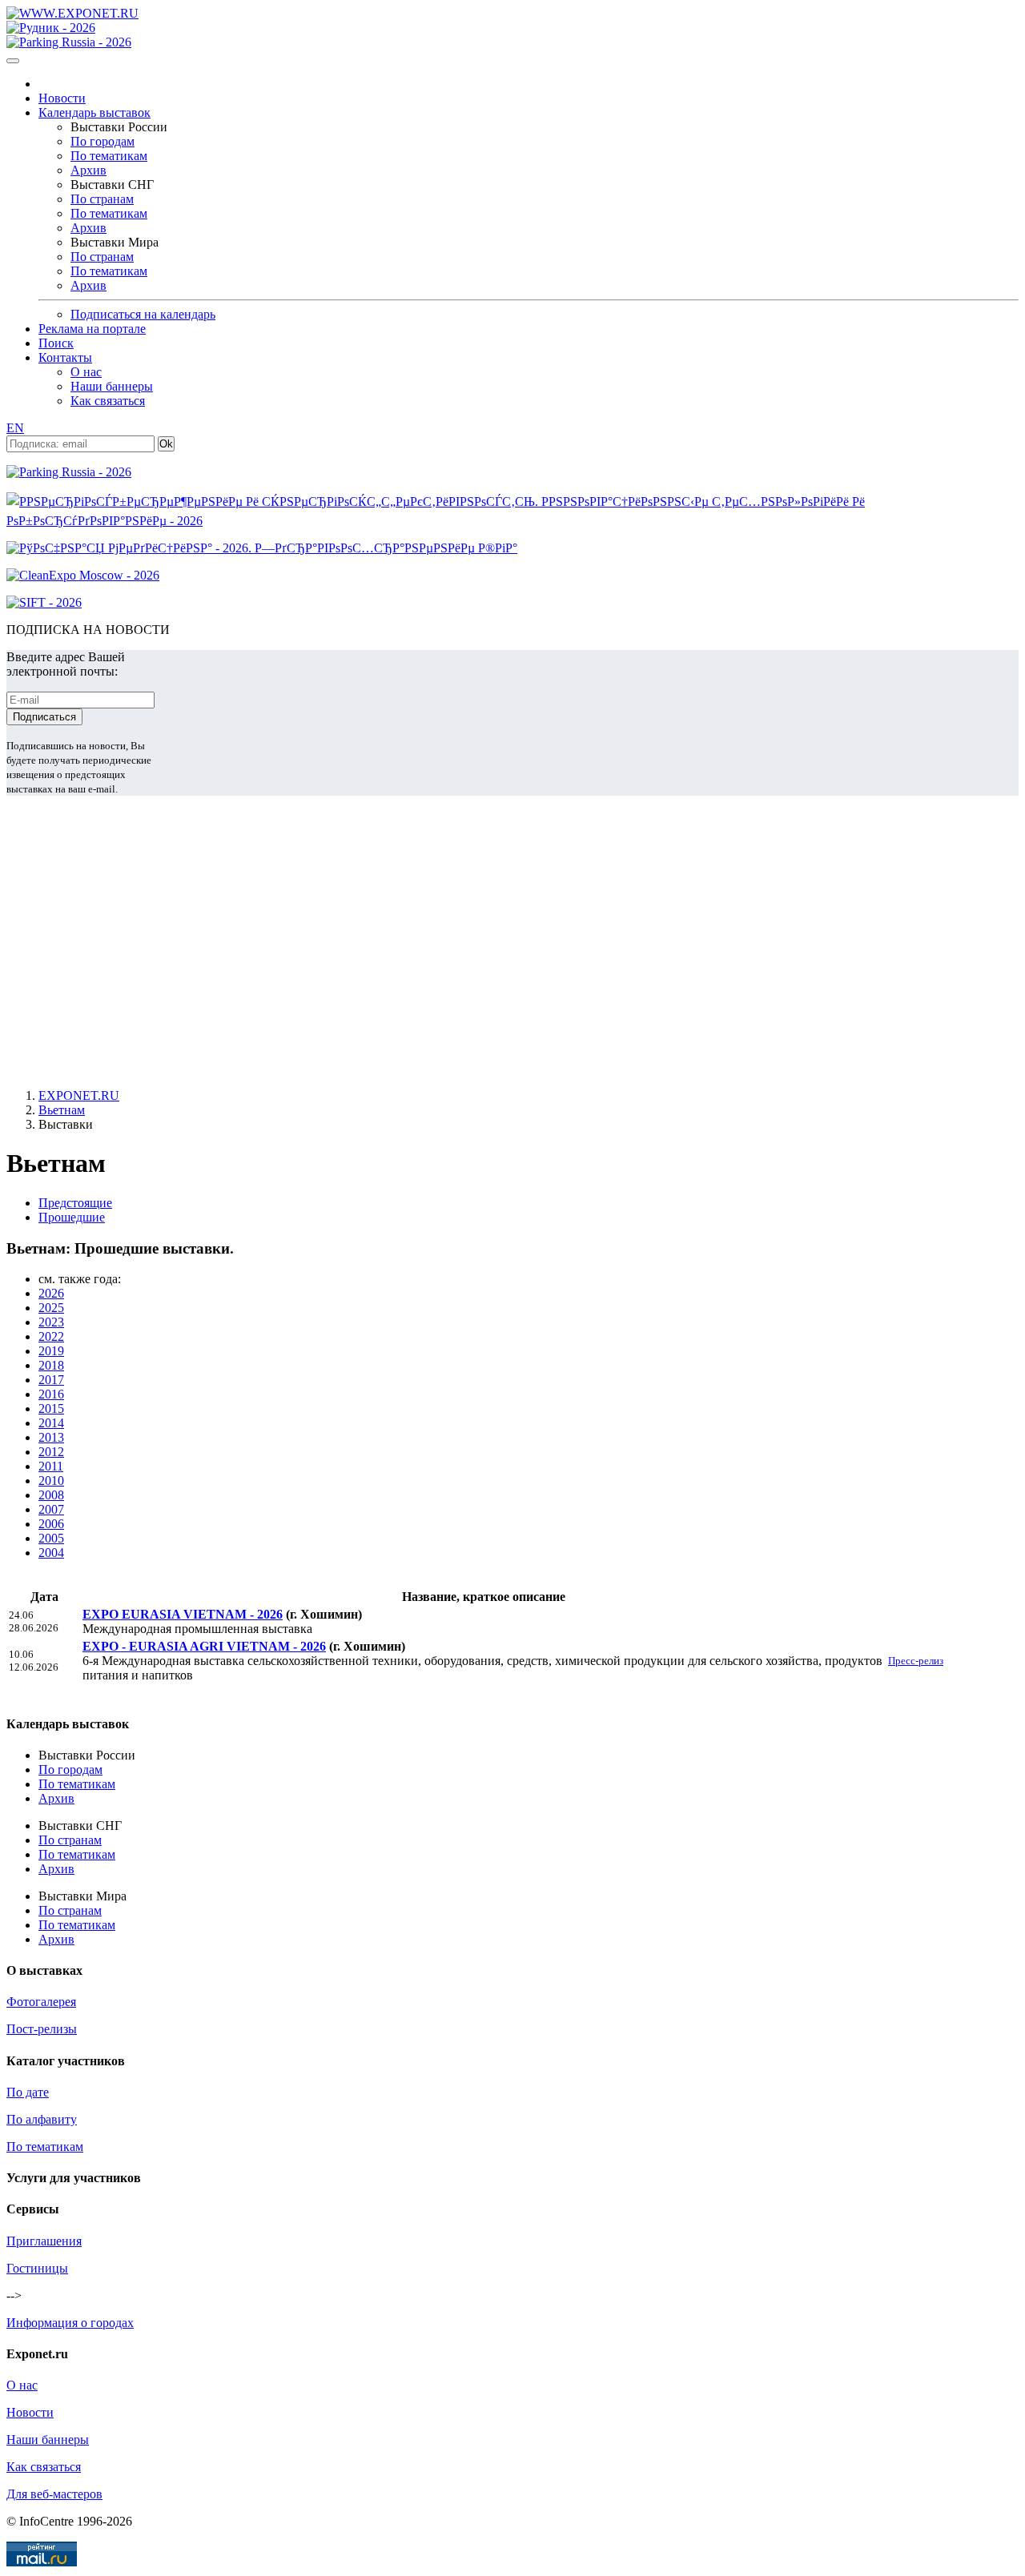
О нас (86, 372)
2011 (51, 1466)
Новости (62, 98)
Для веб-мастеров (54, 2494)
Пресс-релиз (916, 1661)
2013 (51, 1437)
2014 (51, 1423)
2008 (51, 1495)
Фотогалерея (41, 2002)
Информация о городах (70, 2323)
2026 (51, 1293)
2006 (51, 1524)
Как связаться (108, 401)
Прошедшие (72, 1217)
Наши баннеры (112, 386)
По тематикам (109, 156)
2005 (51, 1538)
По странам (102, 199)
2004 (51, 1553)
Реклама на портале (92, 329)
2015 (51, 1408)
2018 (51, 1365)
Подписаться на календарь (143, 314)
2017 (51, 1380)
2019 (51, 1351)
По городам (102, 141)
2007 (51, 1509)
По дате (28, 2092)
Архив (88, 170)
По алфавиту (42, 2119)
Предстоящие (75, 1203)
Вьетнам (62, 1110)
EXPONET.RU (79, 1095)
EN (15, 428)
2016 (51, 1394)
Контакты (65, 357)
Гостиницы (37, 2268)
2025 (51, 1308)
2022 (51, 1336)
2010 (51, 1481)
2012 (51, 1452)
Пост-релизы (42, 2029)
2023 (51, 1322)
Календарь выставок (94, 112)
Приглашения (44, 2241)
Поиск (56, 343)
